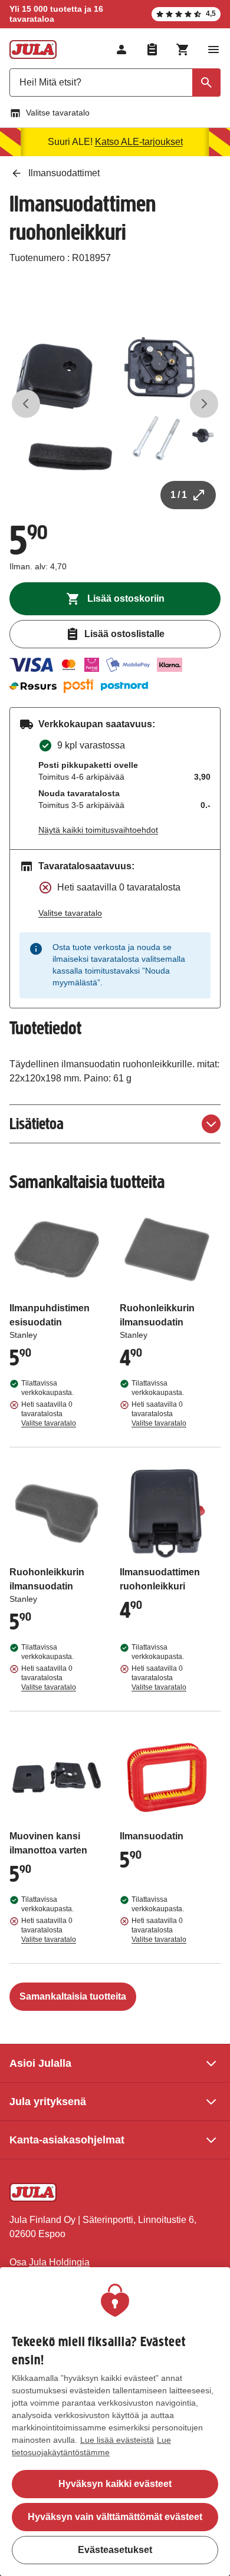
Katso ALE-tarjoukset (139, 142)
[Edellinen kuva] (26, 404)
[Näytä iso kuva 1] (115, 404)
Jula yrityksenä (48, 2102)
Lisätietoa (37, 1124)
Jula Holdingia (59, 2262)
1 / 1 (179, 495)
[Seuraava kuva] (204, 404)
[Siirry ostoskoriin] (183, 50)
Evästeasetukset (115, 2550)
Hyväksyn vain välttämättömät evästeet (115, 2517)
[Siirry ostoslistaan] (152, 50)
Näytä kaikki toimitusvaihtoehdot (98, 830)
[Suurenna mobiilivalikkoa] (213, 50)
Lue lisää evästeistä (117, 2440)
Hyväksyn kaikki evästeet (115, 2484)
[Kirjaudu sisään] (121, 50)
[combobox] (115, 83)
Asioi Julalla (40, 2063)
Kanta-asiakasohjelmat (67, 2140)
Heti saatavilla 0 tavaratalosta (49, 1414)
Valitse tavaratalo (58, 113)
